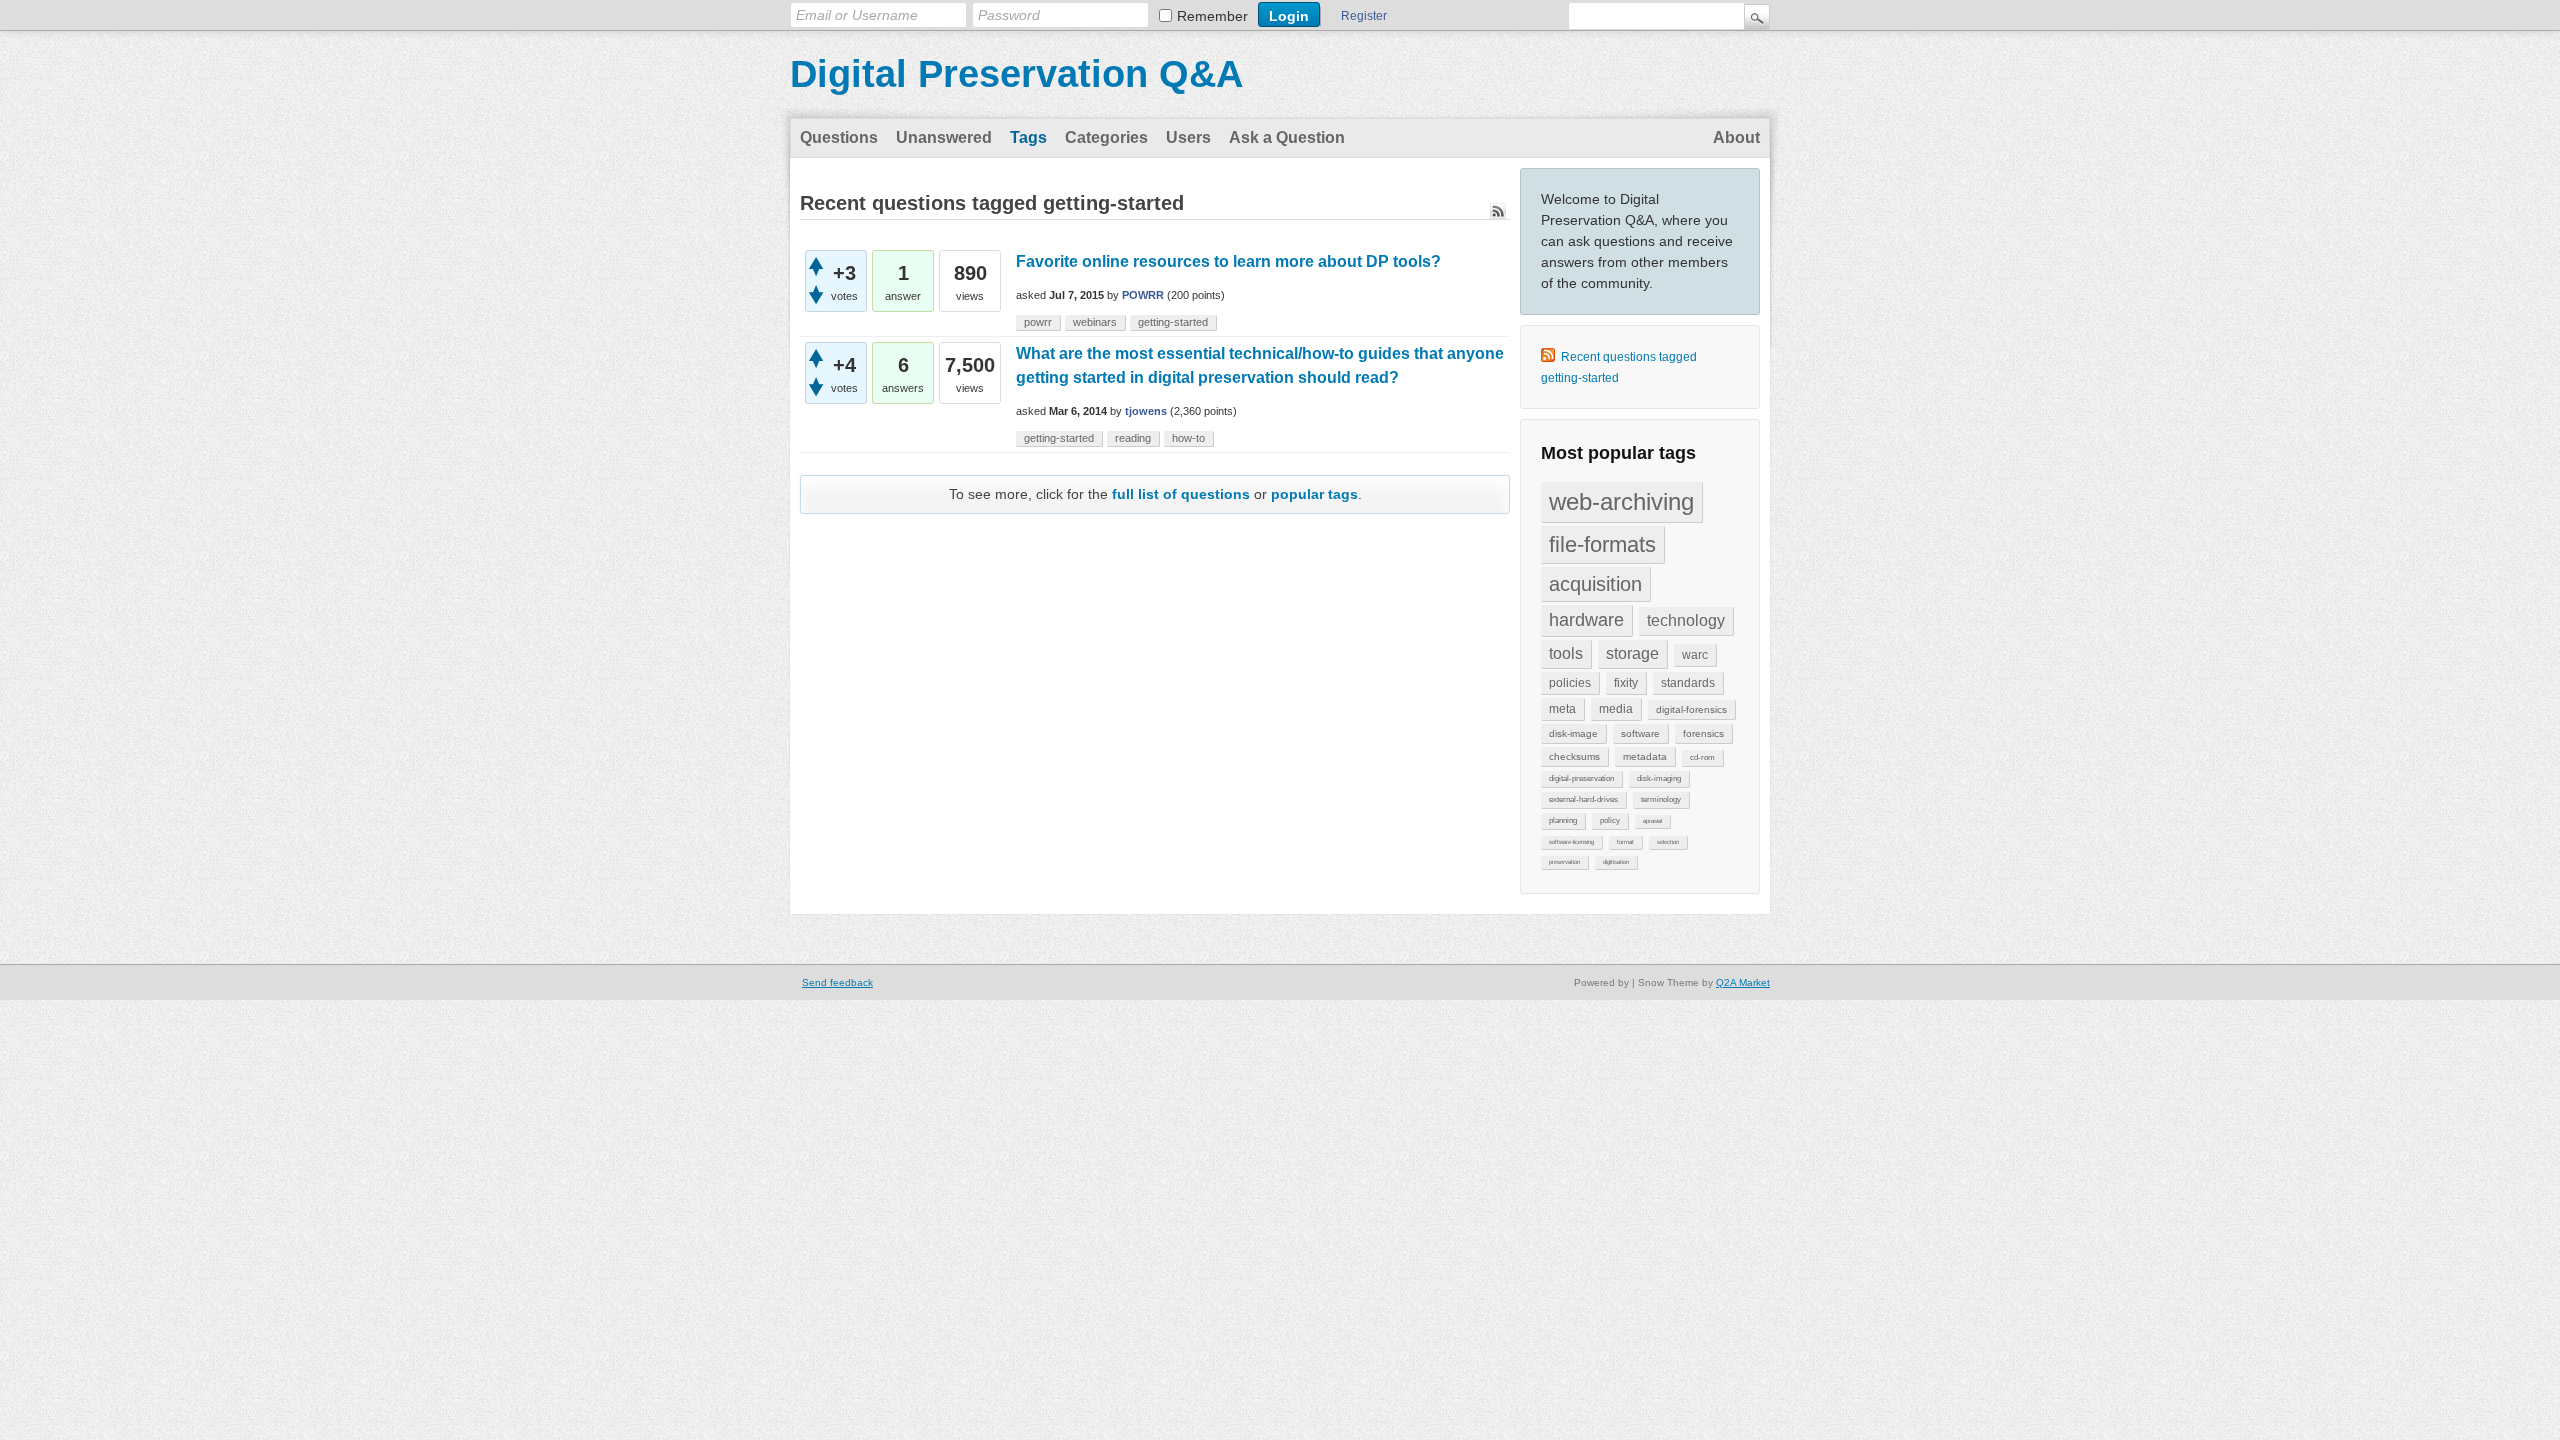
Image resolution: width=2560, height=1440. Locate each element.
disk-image (1573, 733)
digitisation (1616, 862)
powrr (1038, 322)
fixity (1626, 683)
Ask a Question (1287, 137)
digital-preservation (1581, 778)
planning (1563, 820)
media (1616, 709)
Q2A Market (1743, 982)
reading (1133, 438)
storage (1632, 653)
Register (1364, 16)
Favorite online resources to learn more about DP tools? (1228, 261)
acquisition (1595, 584)
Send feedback (837, 982)
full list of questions (1181, 494)
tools (1566, 653)
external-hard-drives (1583, 799)
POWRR (1143, 295)
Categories (1106, 137)
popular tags (1314, 494)
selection (1668, 842)
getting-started (1173, 322)
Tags (1028, 137)
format (1625, 842)
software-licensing (1571, 842)
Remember (1212, 16)
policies (1570, 683)
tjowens (1146, 411)
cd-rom (1702, 757)
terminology (1661, 799)
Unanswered (944, 137)
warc (1695, 655)
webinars (1095, 322)
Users (1188, 137)
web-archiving (1621, 501)
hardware (1586, 620)
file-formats (1602, 544)
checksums (1574, 756)
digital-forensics (1691, 709)
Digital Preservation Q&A (1016, 74)
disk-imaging (1659, 778)
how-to (1188, 438)
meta (1562, 709)
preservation (1564, 862)
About (1736, 137)
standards (1688, 683)
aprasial (1652, 821)
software (1640, 733)
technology (1686, 620)
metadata (1645, 756)
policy (1610, 820)
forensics (1703, 733)
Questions (839, 137)
